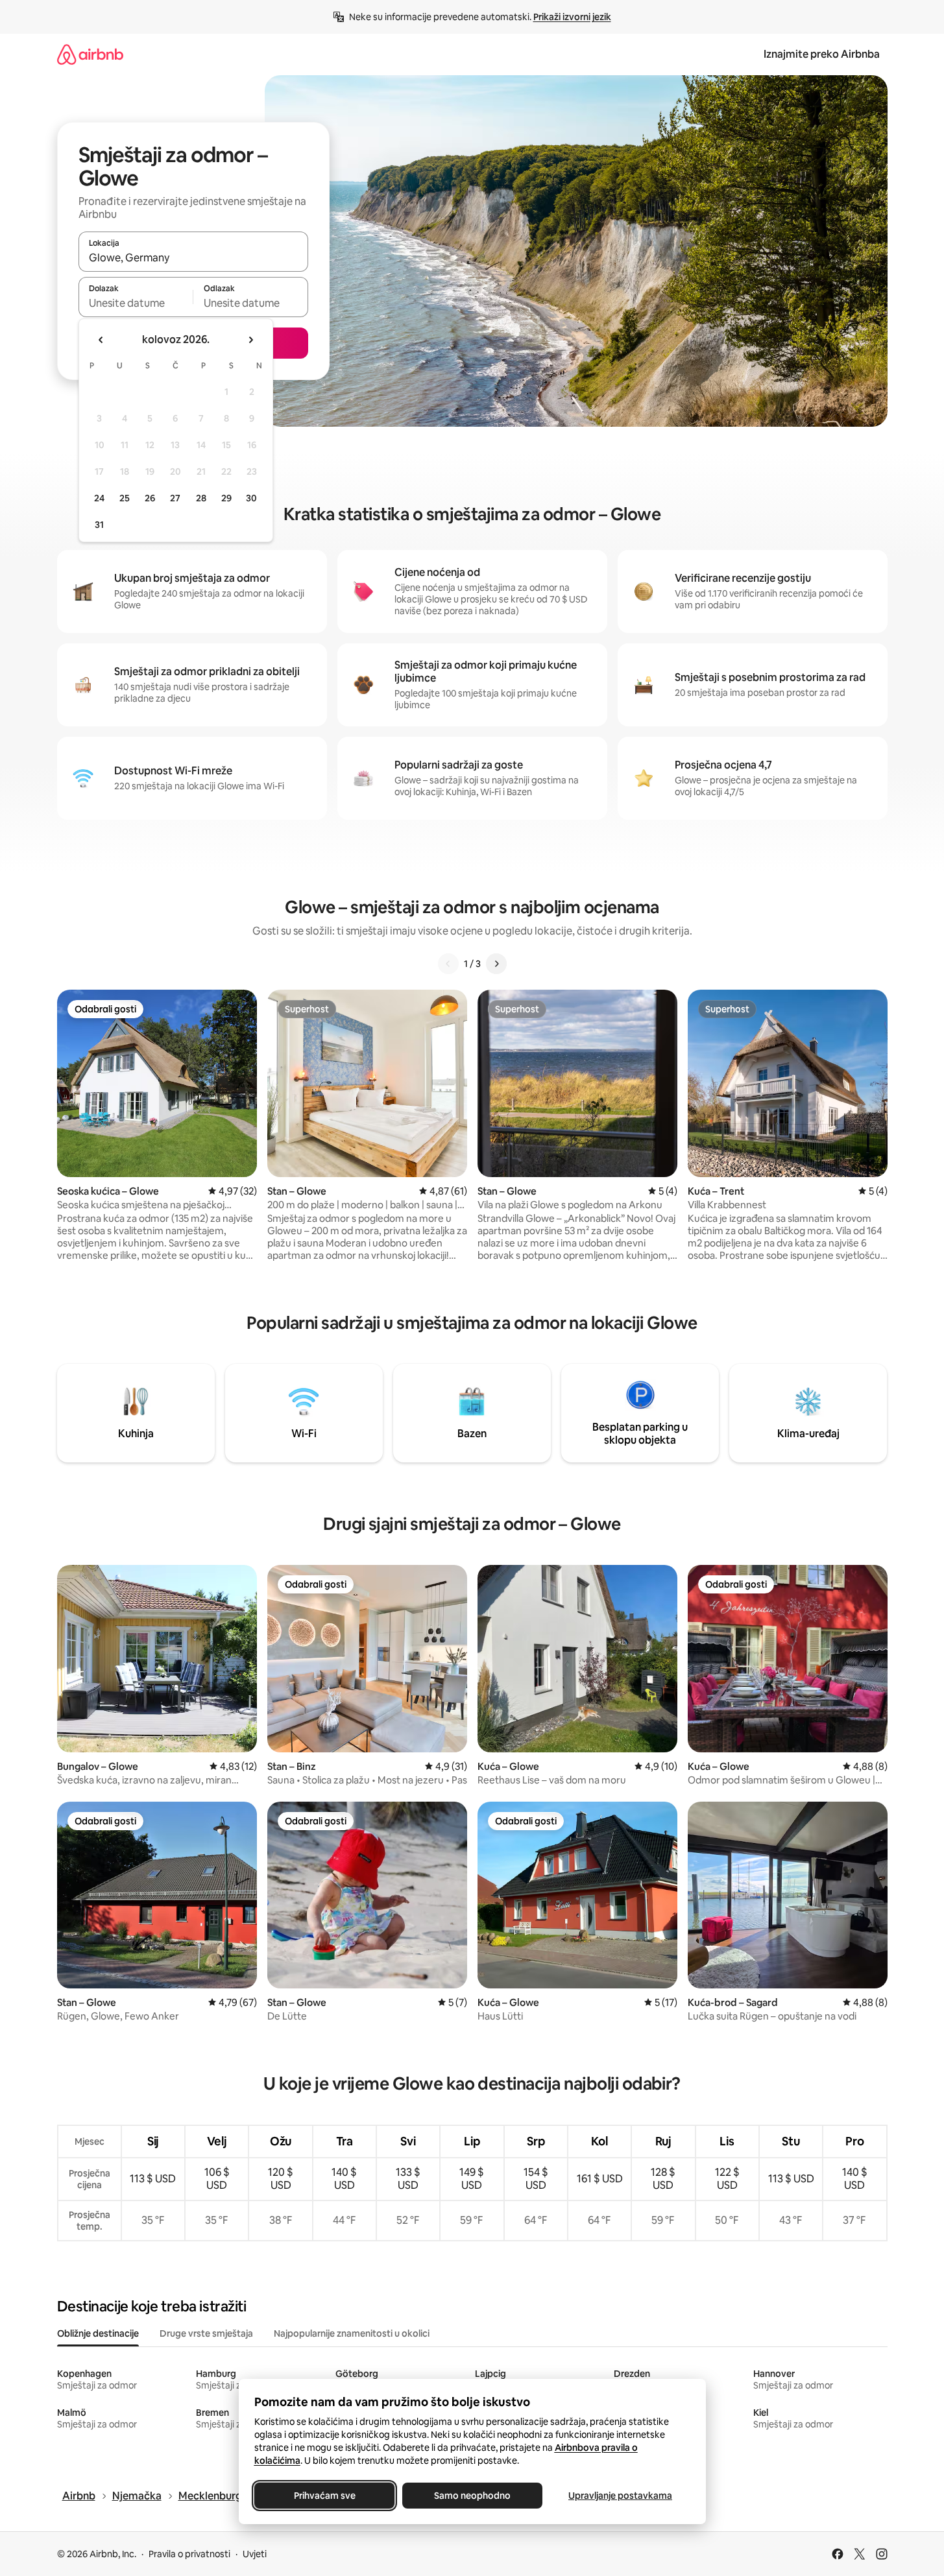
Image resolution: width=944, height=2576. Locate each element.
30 (251, 498)
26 (150, 498)
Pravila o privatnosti (189, 2554)
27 (175, 498)
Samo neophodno (472, 2496)
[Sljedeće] (496, 964)
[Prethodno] (448, 964)
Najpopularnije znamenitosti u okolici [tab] (352, 2333)
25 (125, 498)
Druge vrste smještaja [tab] (206, 2333)
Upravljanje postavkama (620, 2496)
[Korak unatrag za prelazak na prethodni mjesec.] (101, 340)
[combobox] (193, 257)
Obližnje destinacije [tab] (98, 2333)
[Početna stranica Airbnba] (90, 54)
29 (226, 498)
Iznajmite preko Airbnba (822, 54)
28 (201, 498)
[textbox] (136, 303)
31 (99, 525)
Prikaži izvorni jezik (572, 17)
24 (99, 498)
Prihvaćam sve (324, 2496)
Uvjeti (255, 2554)
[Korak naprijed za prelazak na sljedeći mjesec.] (250, 340)
